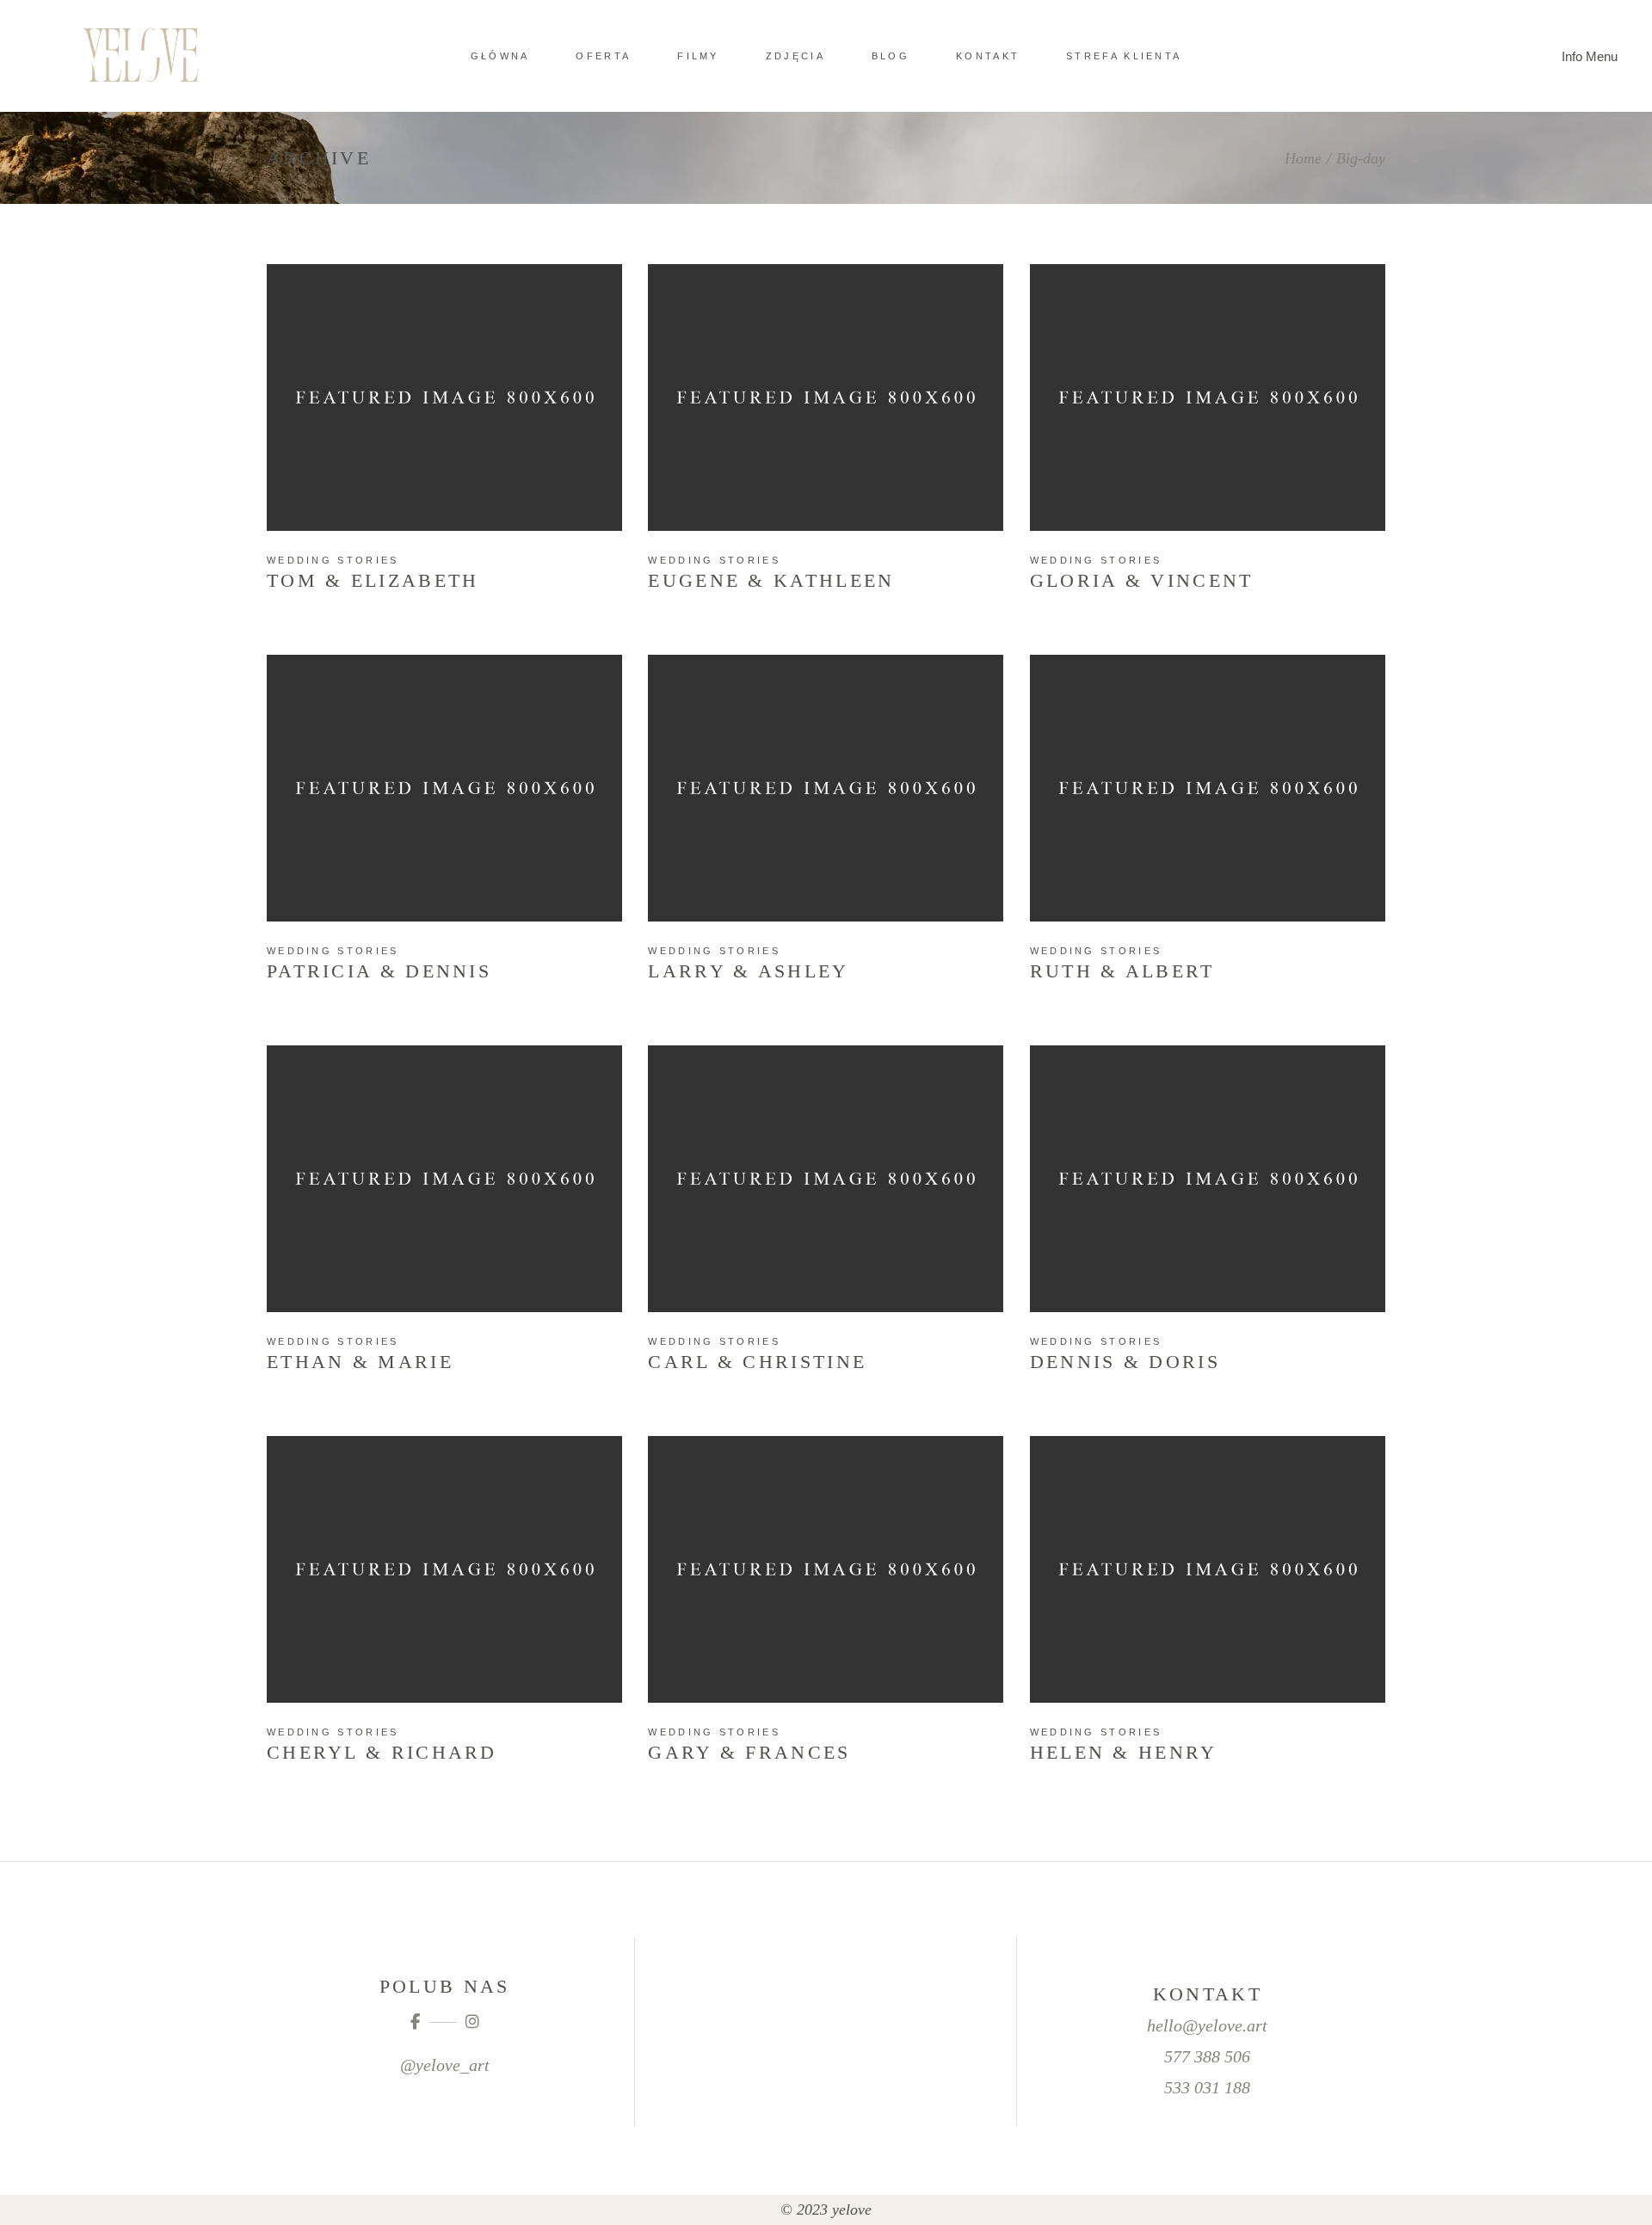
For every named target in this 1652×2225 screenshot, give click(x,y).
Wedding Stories (333, 560)
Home (1303, 158)
